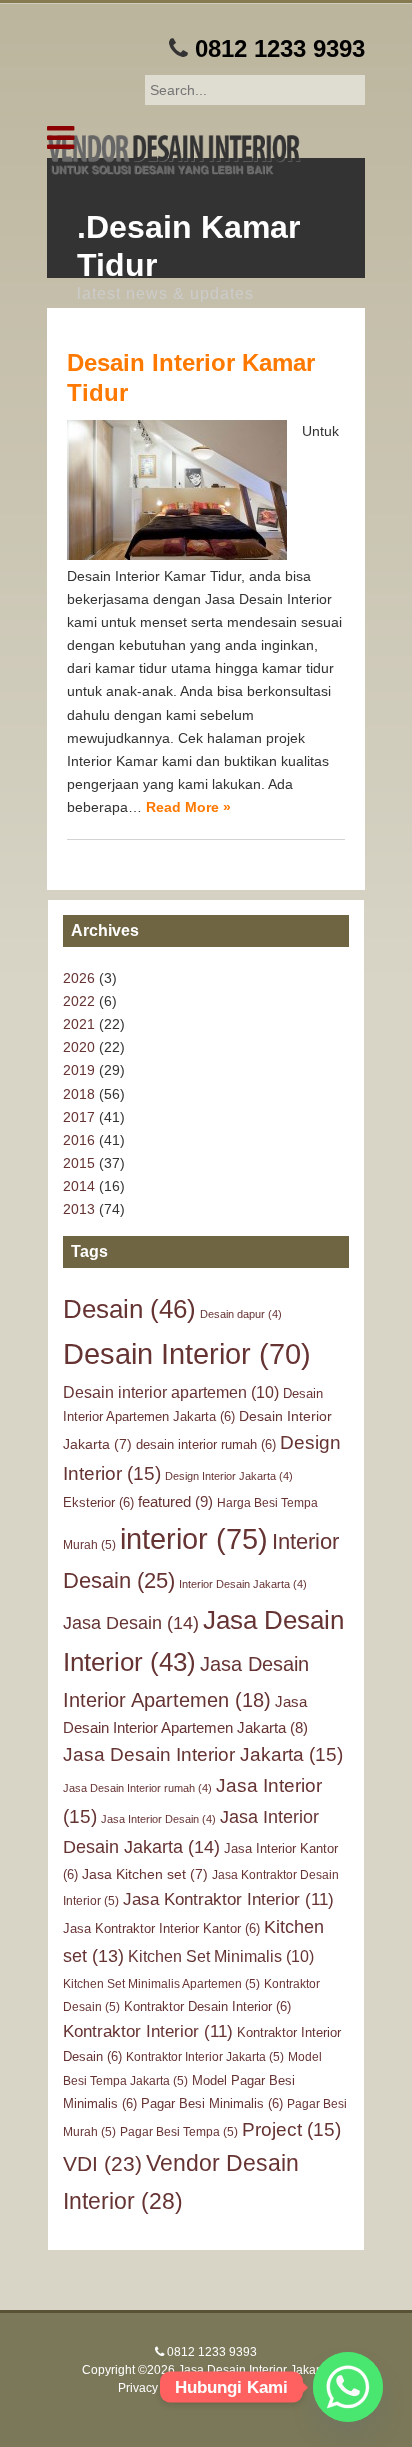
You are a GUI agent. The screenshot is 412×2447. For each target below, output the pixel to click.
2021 (79, 1024)
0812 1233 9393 (280, 48)
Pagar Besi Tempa (179, 2132)
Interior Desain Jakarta (243, 1584)
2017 (79, 1117)
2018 (79, 1094)
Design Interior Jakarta (229, 1476)
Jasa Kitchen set (145, 1874)
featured (175, 1501)
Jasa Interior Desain (158, 1819)
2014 (79, 1186)
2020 (79, 1047)
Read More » (188, 807)
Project (291, 2129)
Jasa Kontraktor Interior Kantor (161, 1928)
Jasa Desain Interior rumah (137, 1788)
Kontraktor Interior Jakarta (205, 2057)
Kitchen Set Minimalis (221, 1956)
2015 (79, 1163)
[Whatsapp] (348, 2387)
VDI (102, 2164)
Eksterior (98, 1502)
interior (194, 1538)
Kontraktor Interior (148, 2031)
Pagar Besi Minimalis (212, 2103)
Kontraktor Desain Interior (207, 2006)
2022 (79, 1001)
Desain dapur (241, 1314)
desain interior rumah (206, 1444)
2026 (79, 978)
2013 (79, 1209)
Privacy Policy (156, 2388)
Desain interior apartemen (171, 1392)
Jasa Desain (131, 1622)
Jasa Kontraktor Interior (228, 1899)
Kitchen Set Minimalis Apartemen (161, 1984)
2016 (79, 1140)
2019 (79, 1070)
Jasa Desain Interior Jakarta (203, 1754)
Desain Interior (187, 1354)
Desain (129, 1309)
